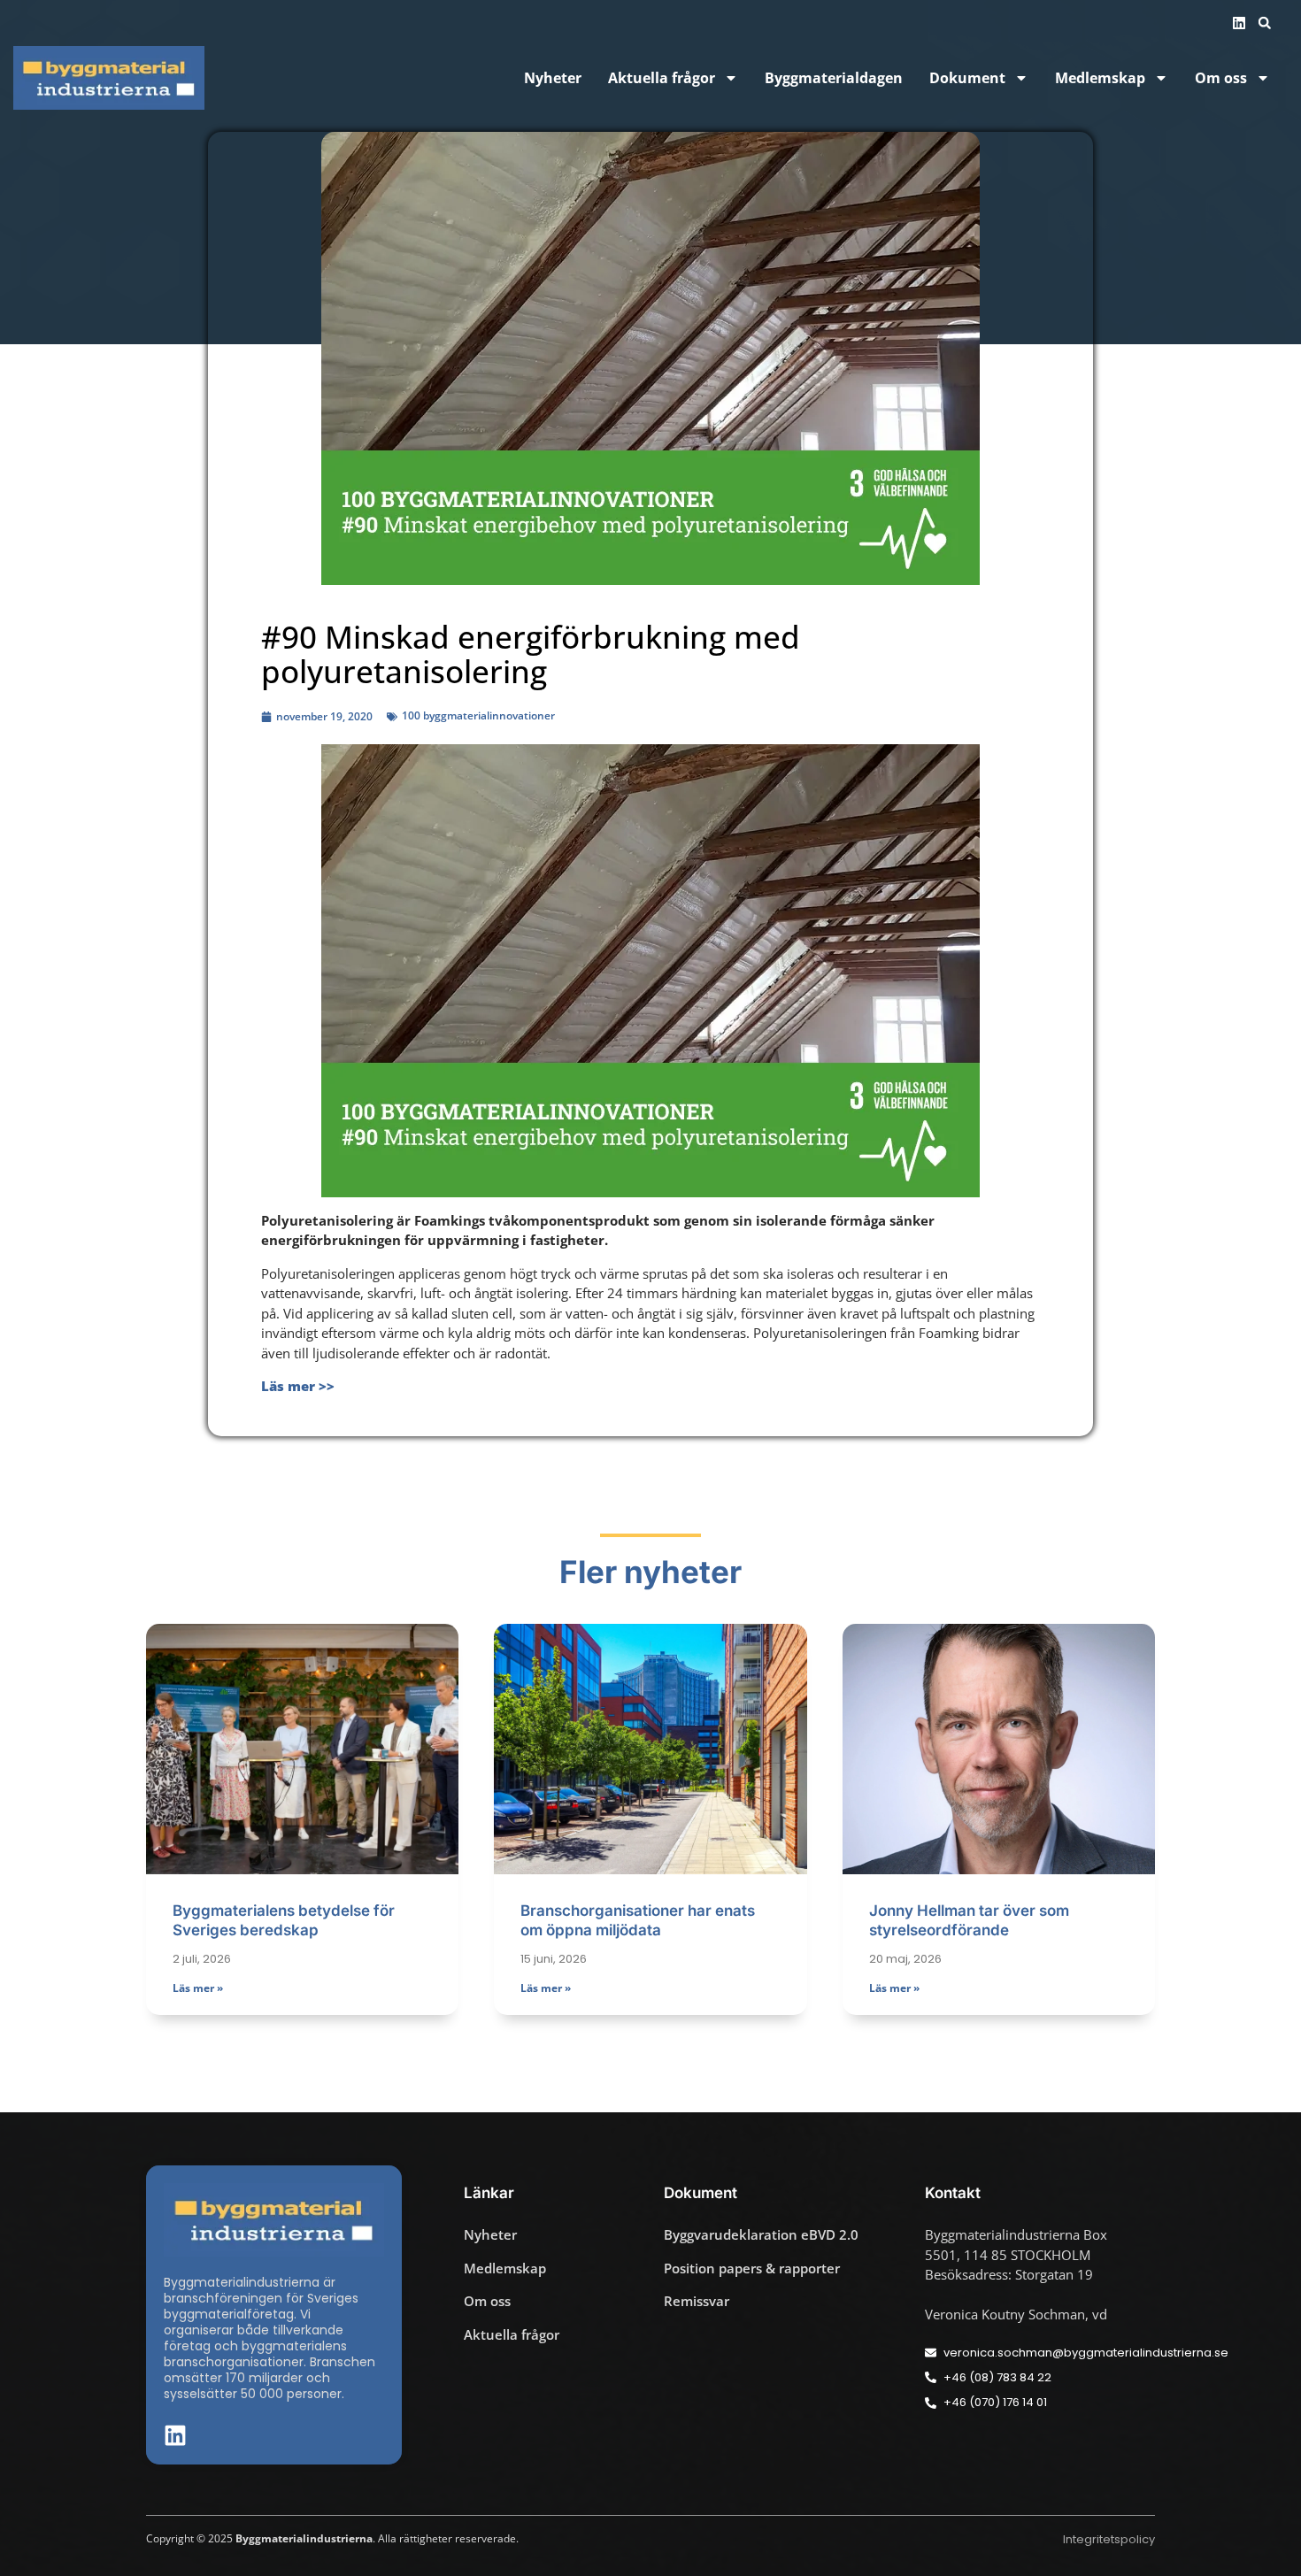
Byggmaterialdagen (834, 78)
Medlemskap (1100, 78)
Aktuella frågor (662, 78)
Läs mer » (198, 1988)
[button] (1265, 23)
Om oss (1221, 78)
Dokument (967, 78)
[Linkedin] (1239, 23)
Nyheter (553, 78)
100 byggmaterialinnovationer (478, 715)
